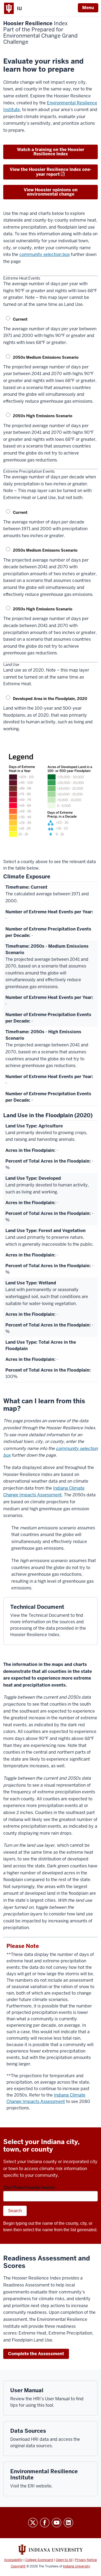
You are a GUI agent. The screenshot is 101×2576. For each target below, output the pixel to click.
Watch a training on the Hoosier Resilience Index (51, 152)
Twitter (33, 2523)
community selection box (45, 254)
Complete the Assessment (36, 2354)
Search (15, 2211)
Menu (88, 8)
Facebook (45, 2523)
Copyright (18, 2566)
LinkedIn (68, 2523)
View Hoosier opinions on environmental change (51, 192)
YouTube (57, 2523)
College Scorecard (39, 2560)
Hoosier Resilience (40, 33)
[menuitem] (50, 332)
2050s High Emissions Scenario (43, 416)
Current (20, 319)
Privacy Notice (86, 2560)
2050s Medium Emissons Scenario (45, 550)
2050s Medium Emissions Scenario (46, 357)
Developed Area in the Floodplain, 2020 (50, 699)
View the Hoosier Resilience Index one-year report (51, 172)
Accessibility (13, 2560)
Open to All (64, 2560)
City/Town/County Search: (29, 2187)
